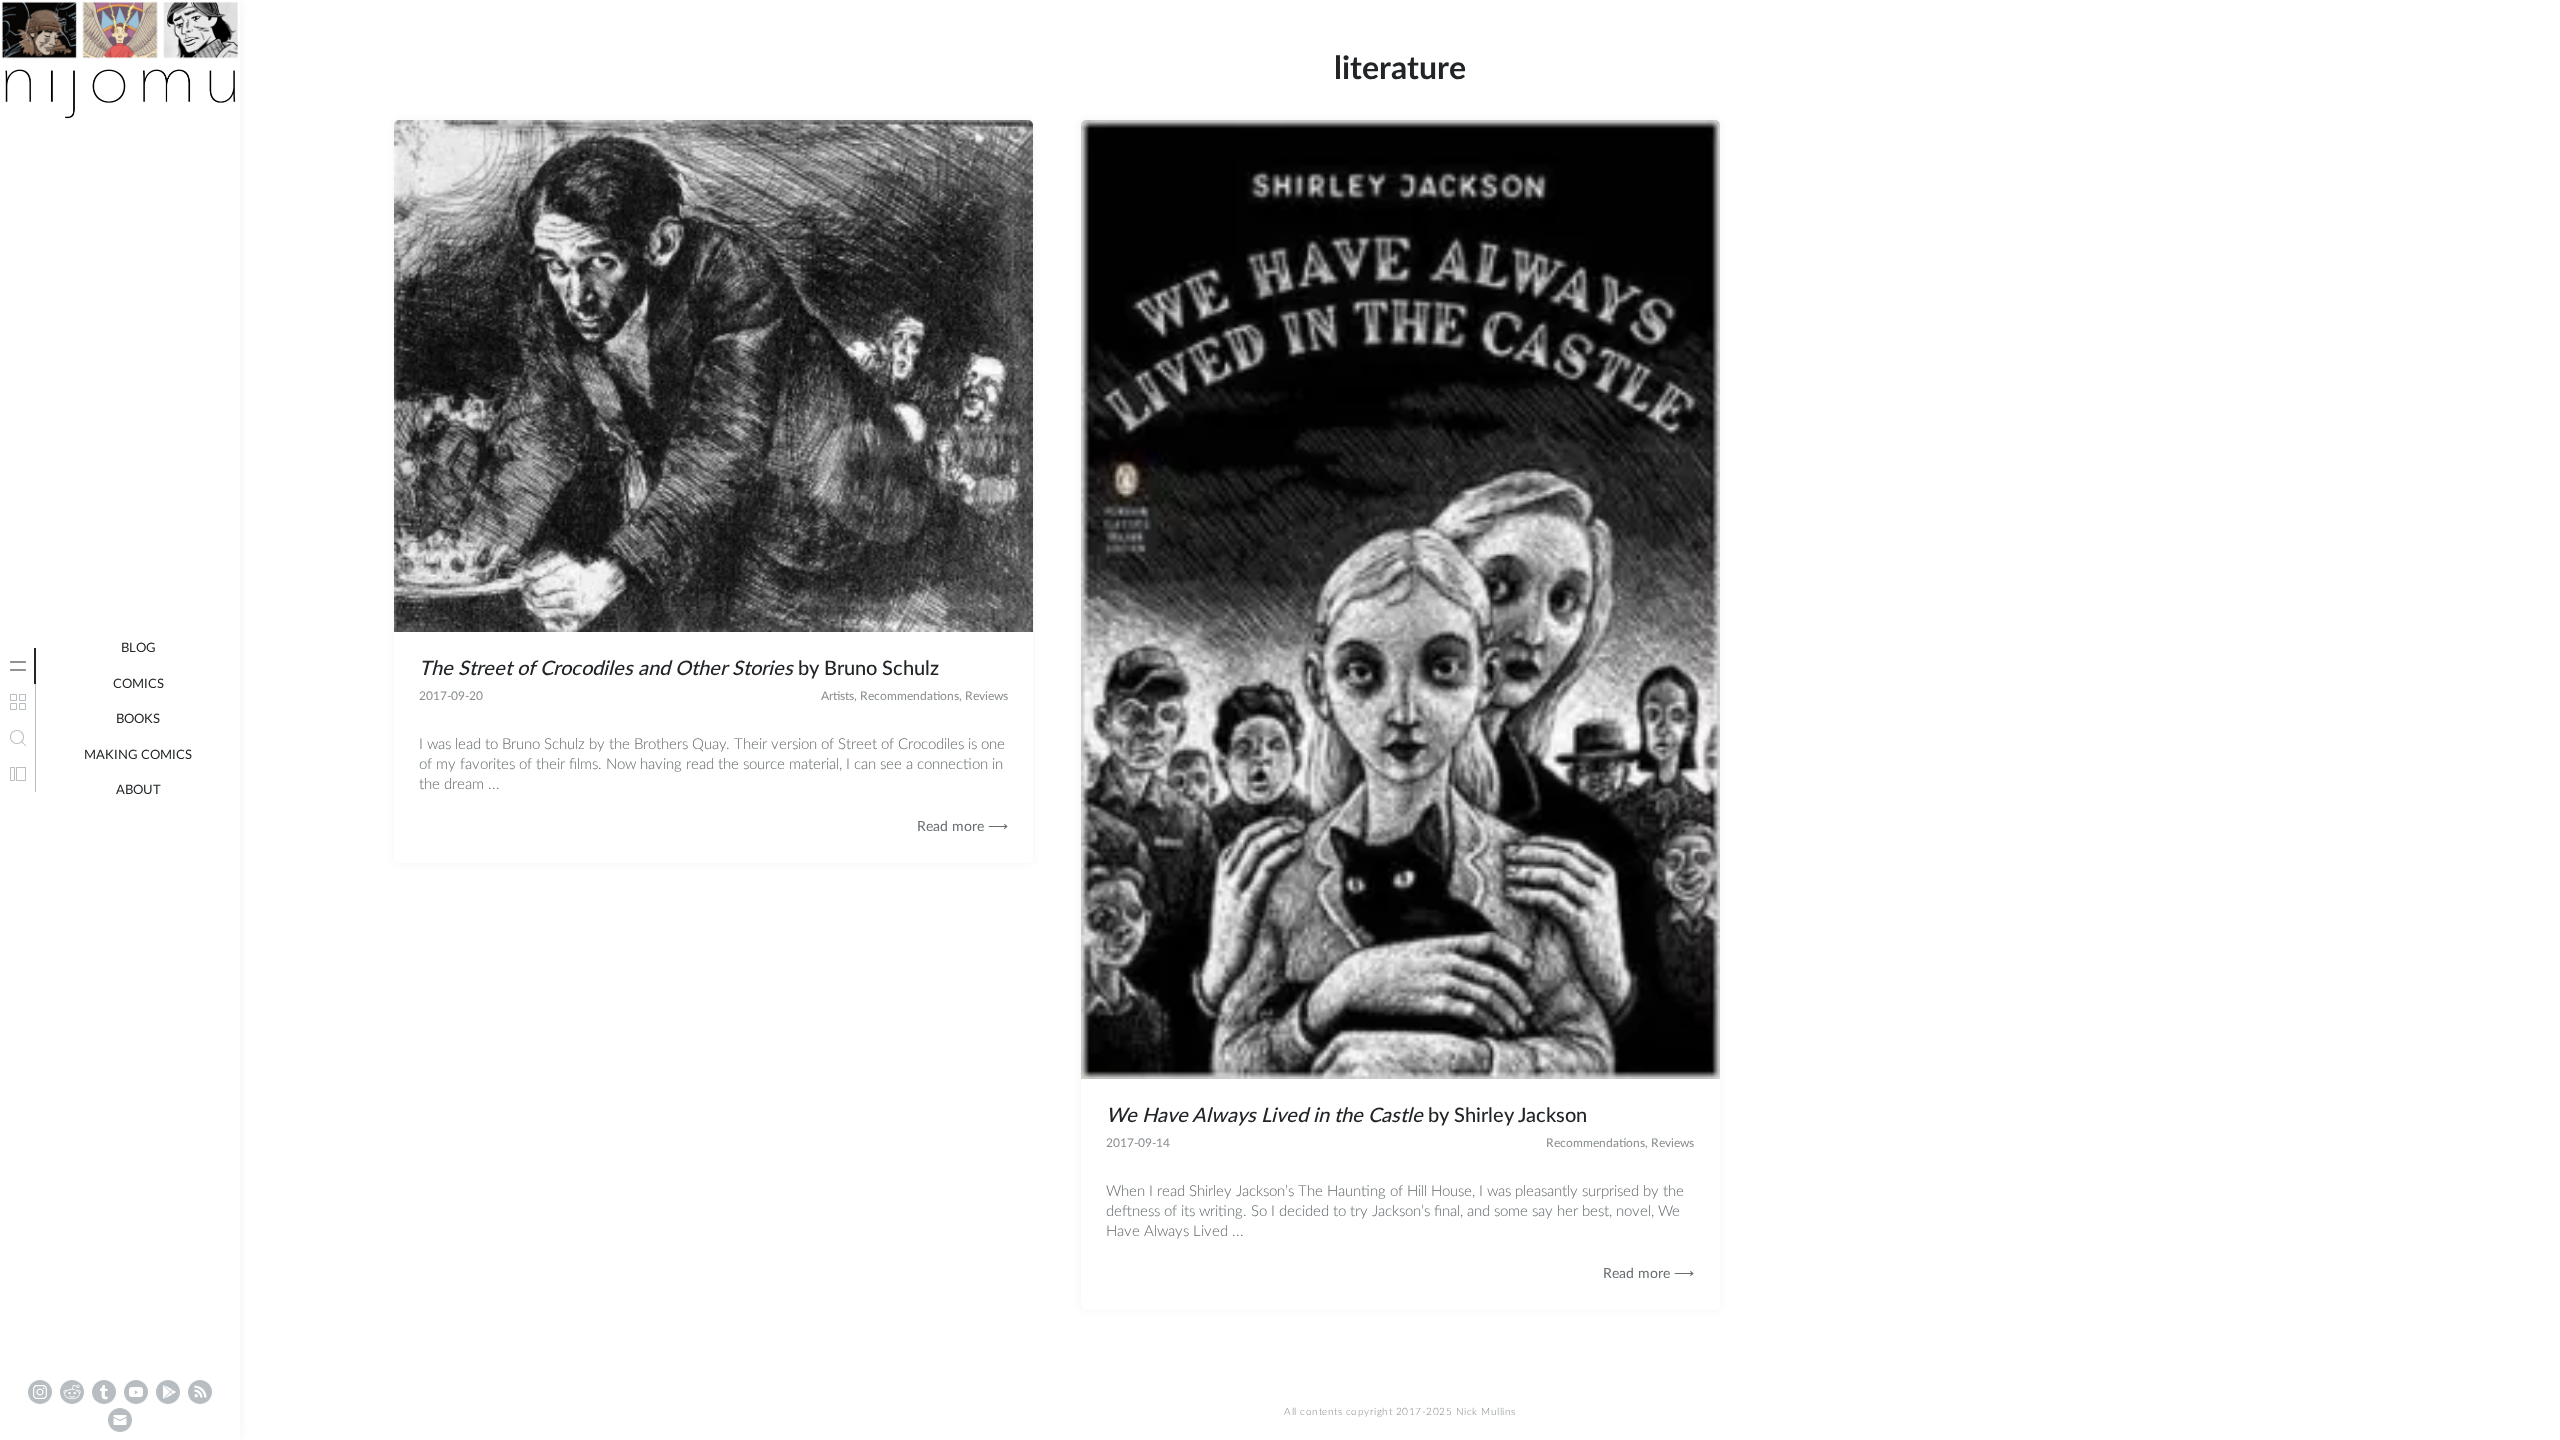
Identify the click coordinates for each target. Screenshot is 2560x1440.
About (138, 790)
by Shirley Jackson (1346, 1116)
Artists (837, 696)
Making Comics (138, 755)
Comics (138, 684)
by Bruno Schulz (679, 669)
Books (138, 719)
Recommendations (909, 696)
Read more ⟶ (962, 827)
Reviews (986, 696)
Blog (138, 648)
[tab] (18, 666)
